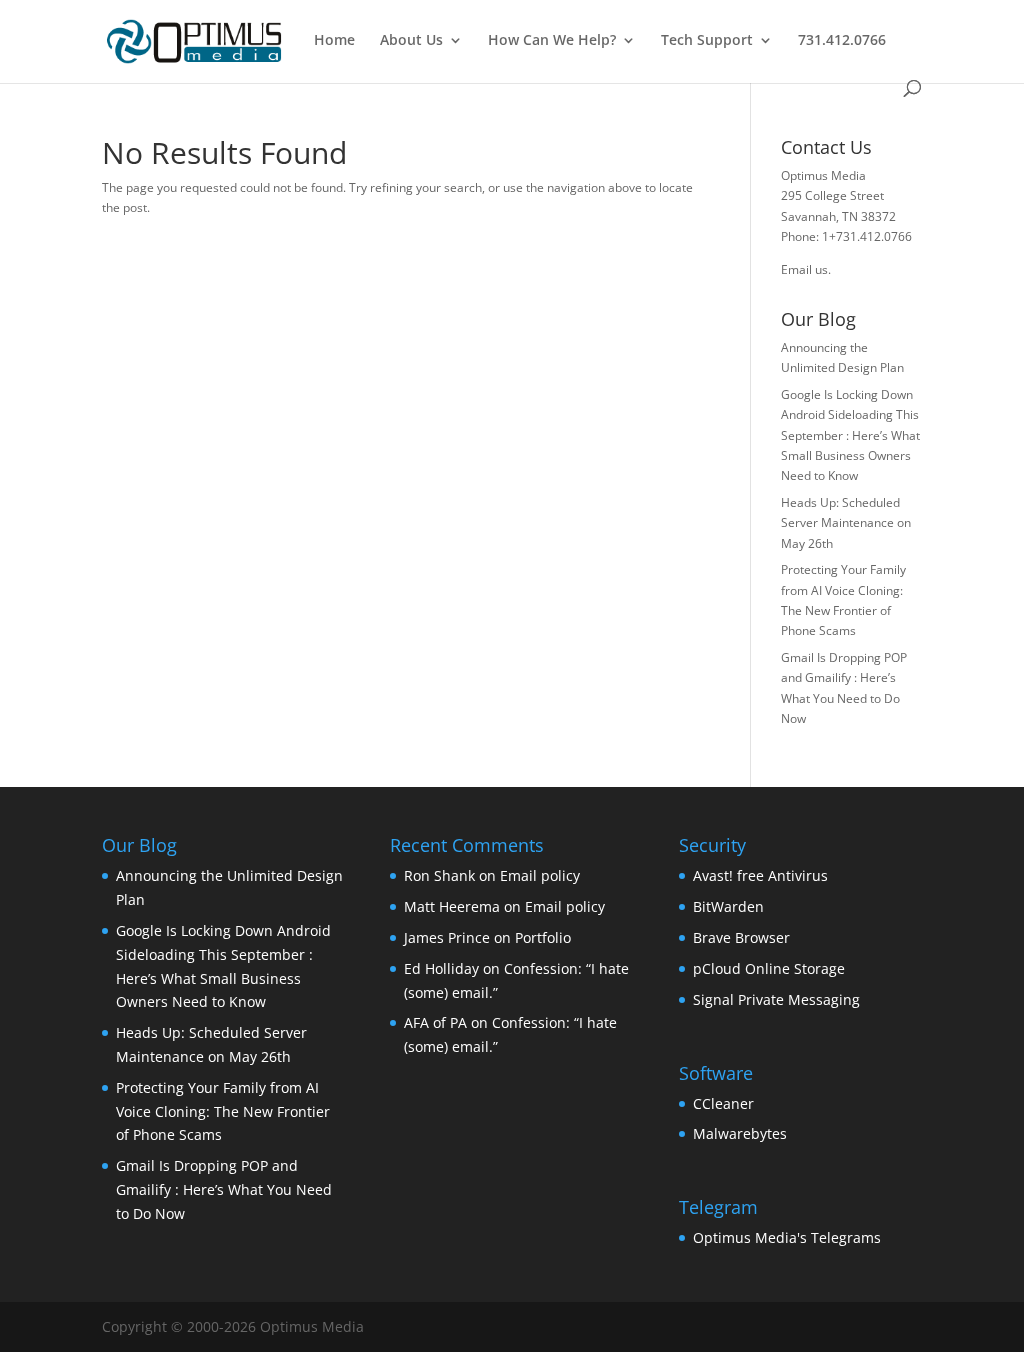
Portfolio (543, 937)
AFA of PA (435, 1022)
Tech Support (707, 41)
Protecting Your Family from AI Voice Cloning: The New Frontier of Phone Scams (223, 1111)
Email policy (540, 875)
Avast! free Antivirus (760, 875)
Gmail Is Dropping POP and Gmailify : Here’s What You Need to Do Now (224, 1189)
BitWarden (728, 906)
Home (334, 41)
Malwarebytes (740, 1133)
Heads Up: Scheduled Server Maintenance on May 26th (846, 523)
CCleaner (723, 1103)
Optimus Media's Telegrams (787, 1237)
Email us (804, 269)
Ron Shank (439, 875)
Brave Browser (741, 937)
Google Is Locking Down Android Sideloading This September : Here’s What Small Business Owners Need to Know (850, 435)
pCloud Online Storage (769, 968)
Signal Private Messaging (776, 999)
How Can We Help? (552, 41)
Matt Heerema (452, 906)
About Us (411, 41)
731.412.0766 (842, 41)
